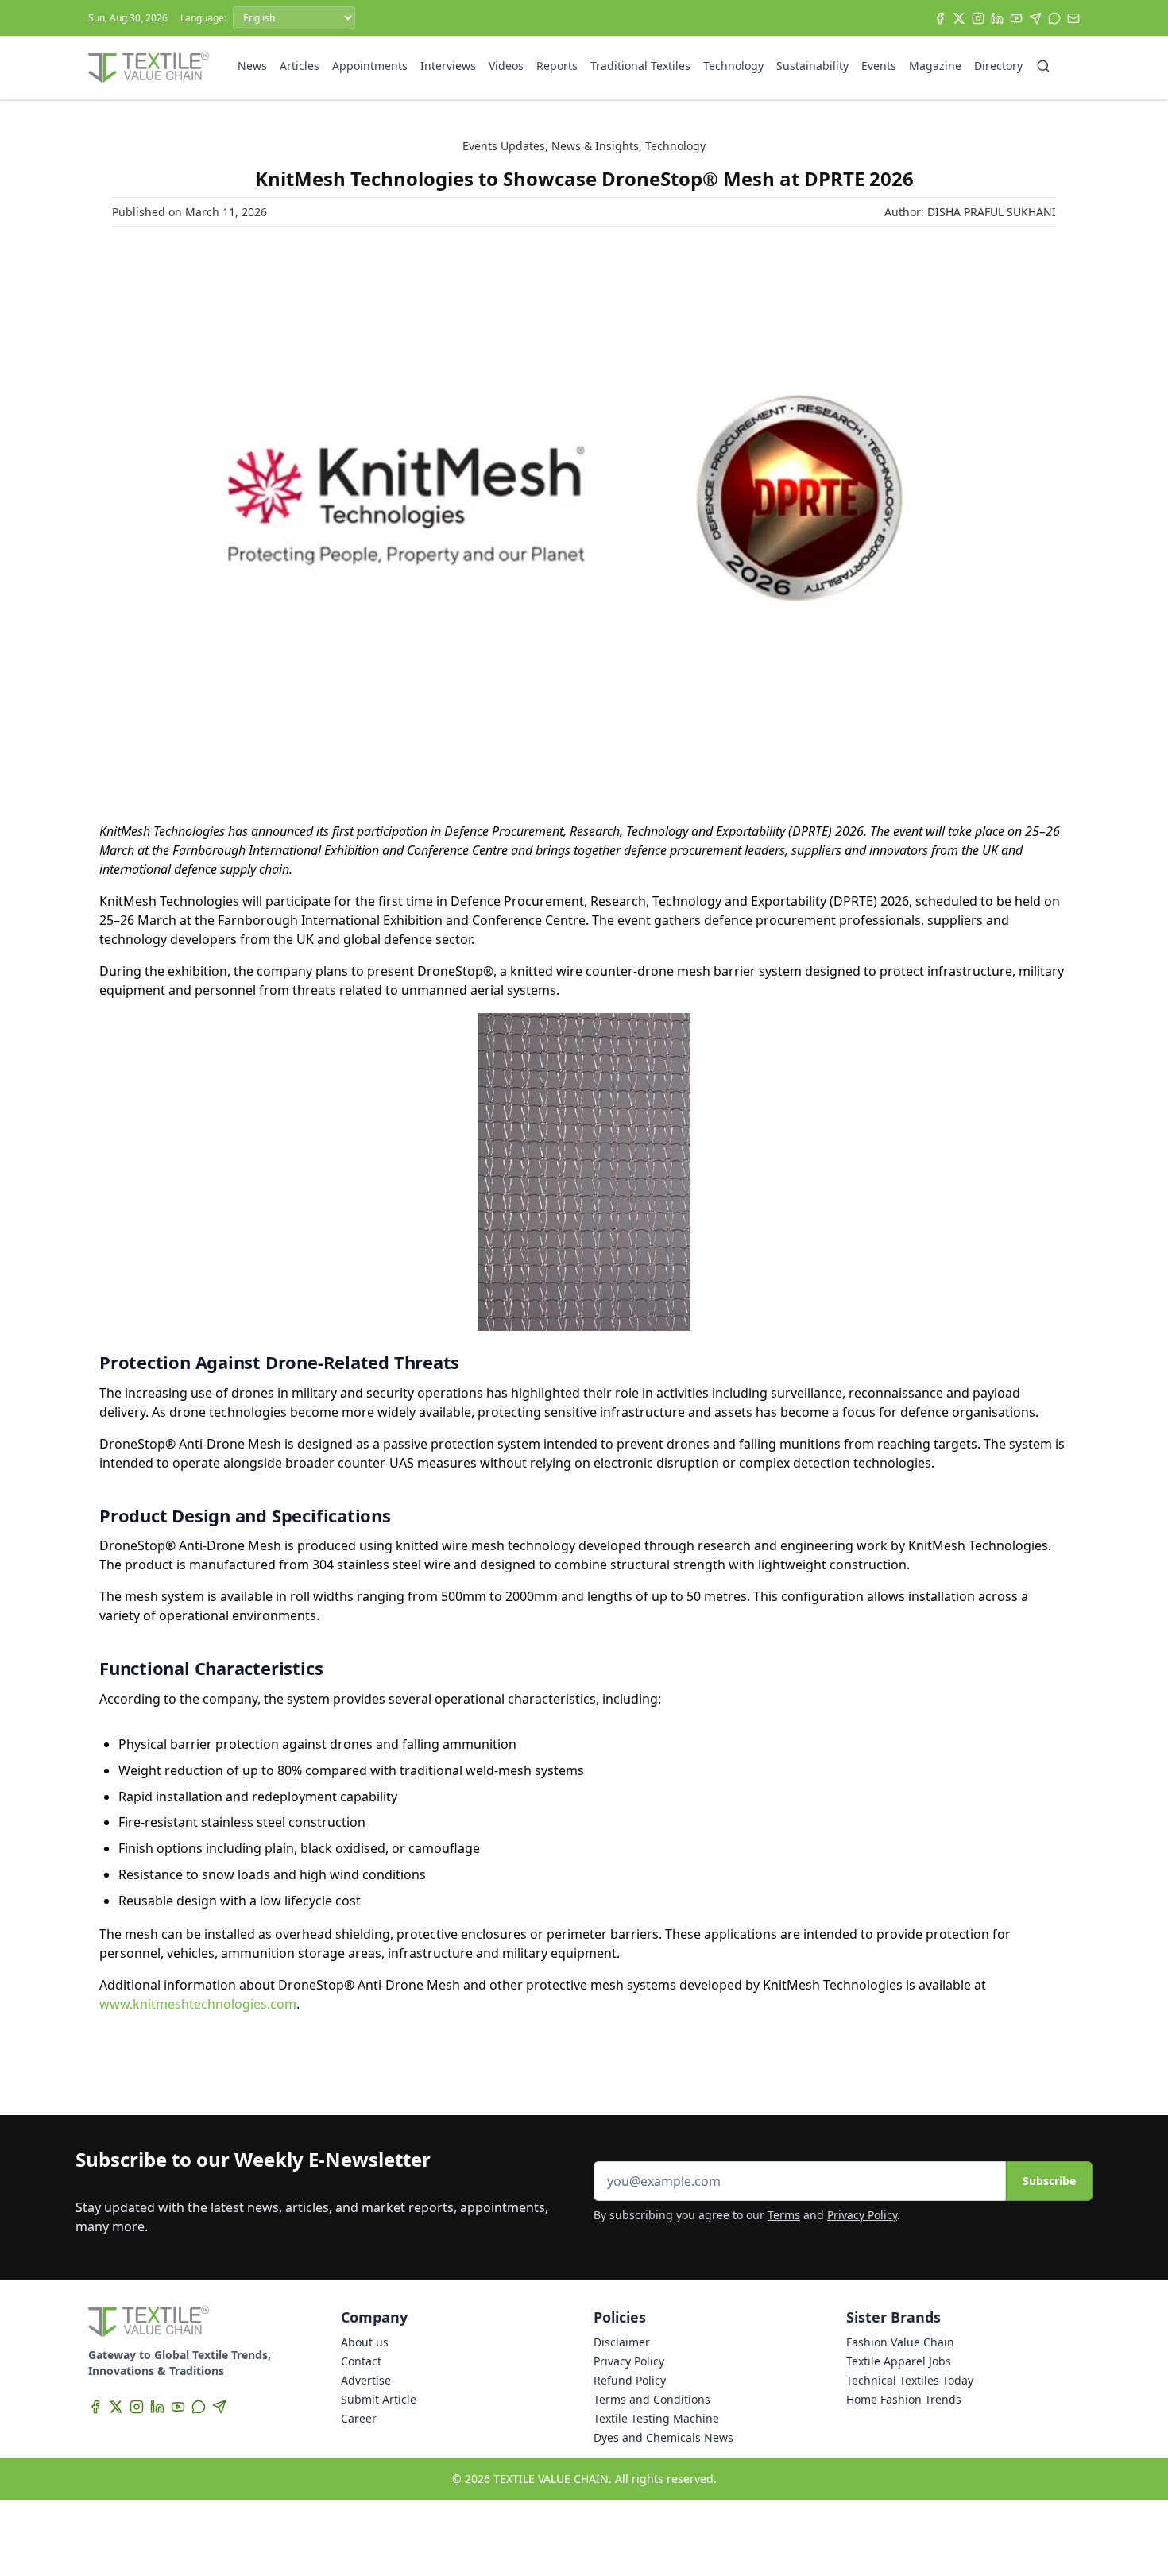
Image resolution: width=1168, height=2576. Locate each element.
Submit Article (379, 2399)
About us (365, 2342)
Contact (361, 2361)
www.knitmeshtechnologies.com (198, 2004)
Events (879, 66)
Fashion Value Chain (900, 2342)
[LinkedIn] (997, 18)
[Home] (149, 68)
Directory (998, 66)
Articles (300, 66)
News (252, 66)
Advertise (366, 2380)
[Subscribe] (1073, 18)
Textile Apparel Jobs (899, 2361)
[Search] (1043, 66)
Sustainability (812, 66)
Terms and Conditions (652, 2399)
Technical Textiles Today (910, 2380)
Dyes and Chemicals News (663, 2437)
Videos (506, 66)
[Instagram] (978, 18)
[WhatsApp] (1054, 18)
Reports (557, 66)
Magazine (935, 66)
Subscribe (1049, 2181)
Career (359, 2418)
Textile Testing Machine (656, 2418)
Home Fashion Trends (904, 2399)
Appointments (370, 66)
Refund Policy (630, 2380)
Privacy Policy (862, 2215)
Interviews (448, 66)
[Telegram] (1035, 18)
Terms (784, 2215)
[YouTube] (1016, 18)
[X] (959, 18)
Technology (733, 66)
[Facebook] (940, 18)
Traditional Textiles (640, 66)
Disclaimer (622, 2342)
